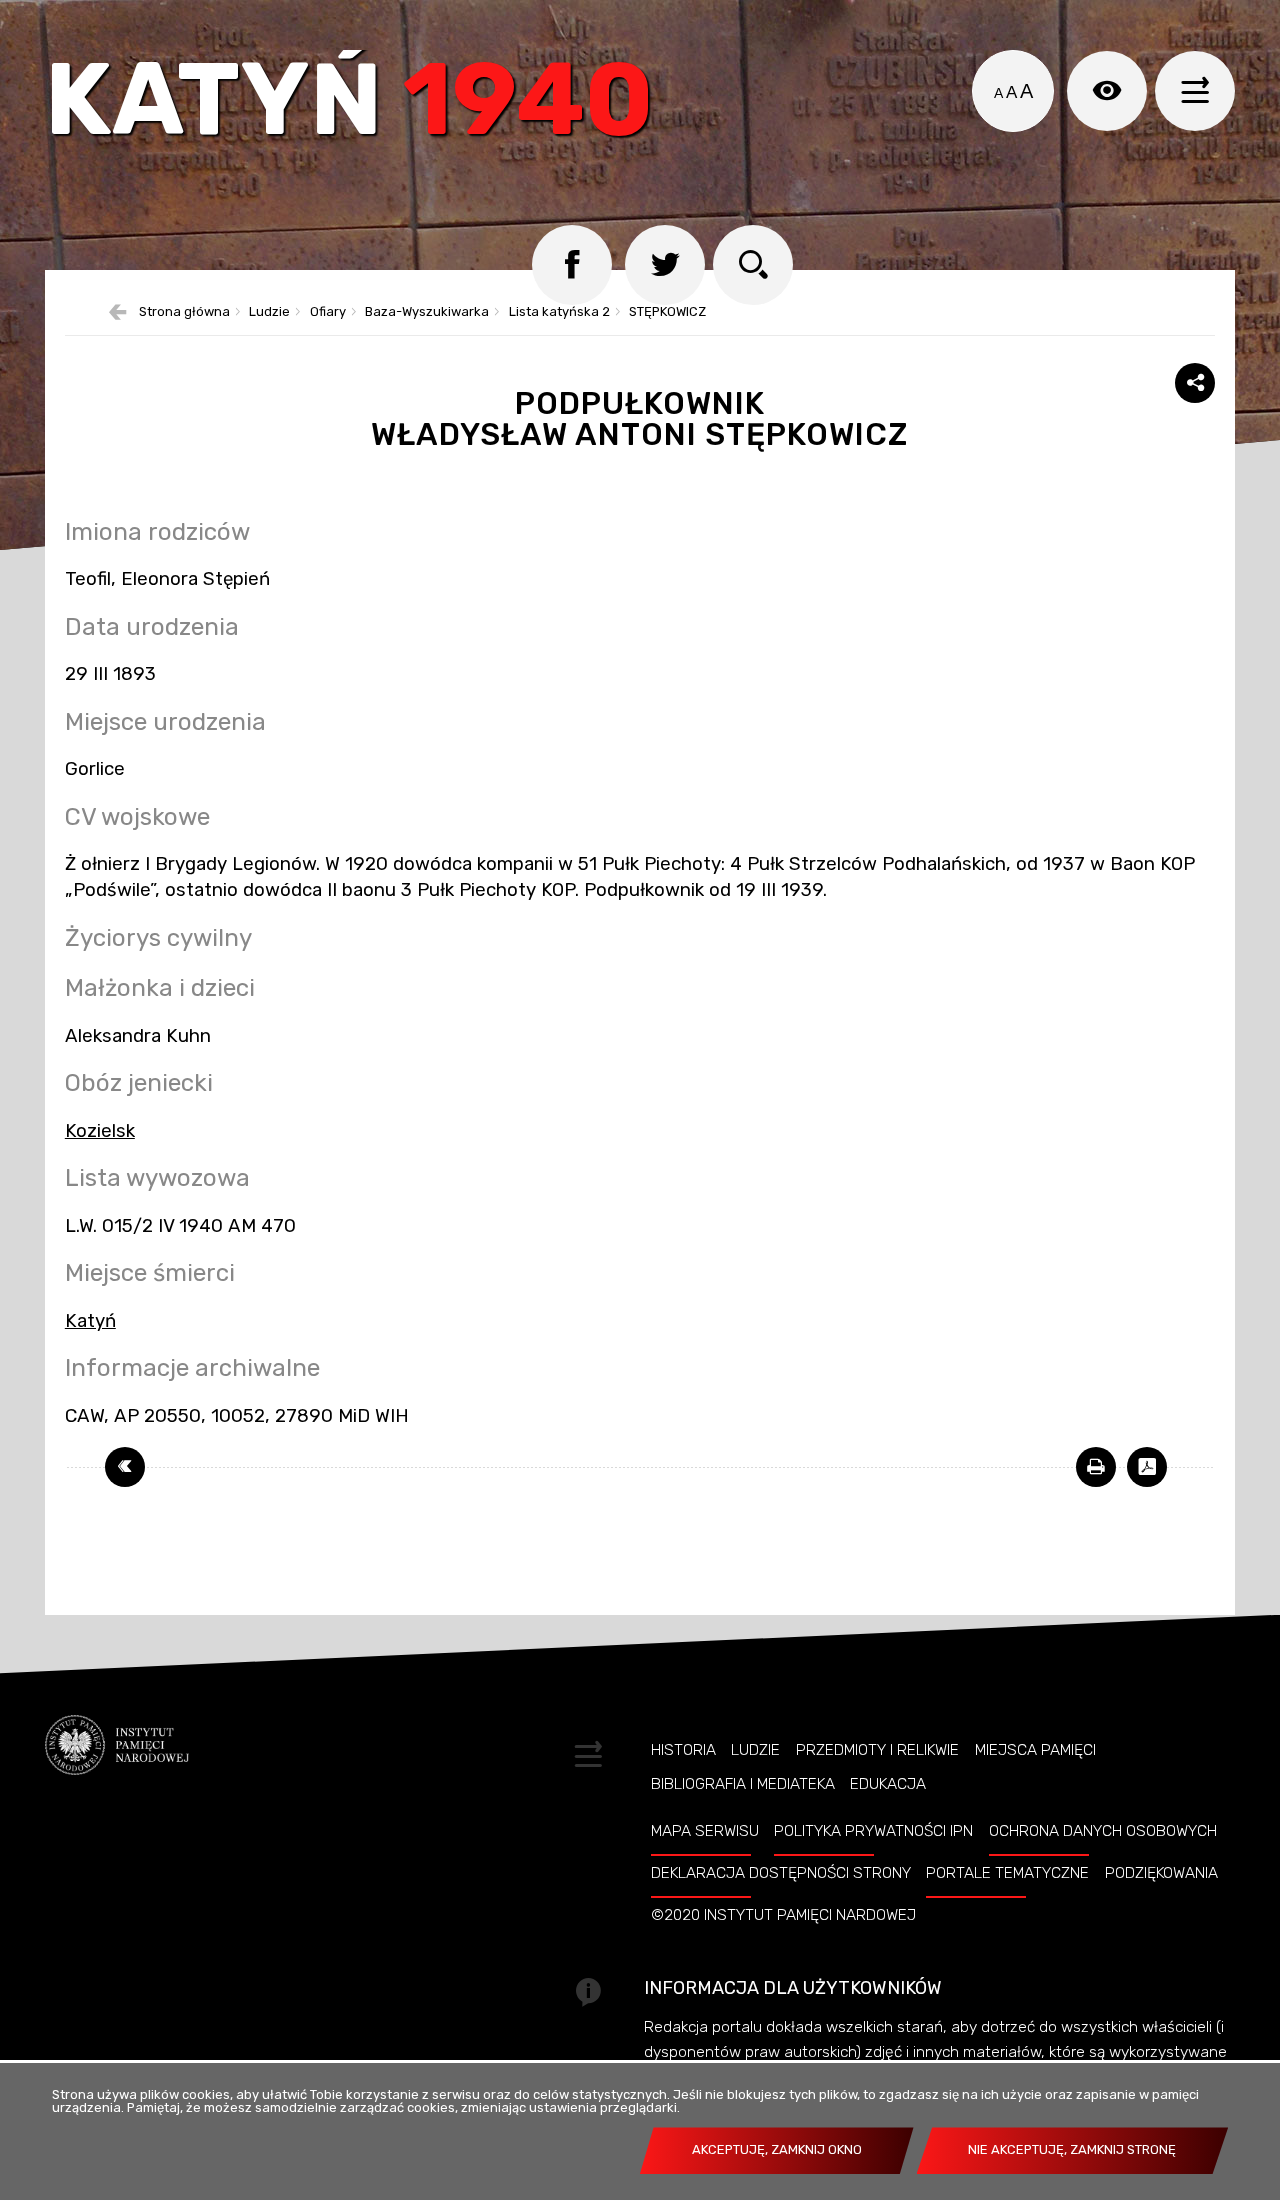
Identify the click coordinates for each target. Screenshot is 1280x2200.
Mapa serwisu (705, 1831)
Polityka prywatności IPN (873, 1831)
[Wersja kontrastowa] (1107, 91)
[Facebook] (572, 265)
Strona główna (184, 312)
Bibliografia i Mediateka (743, 1784)
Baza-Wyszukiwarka (427, 312)
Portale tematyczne (1007, 1873)
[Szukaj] (753, 265)
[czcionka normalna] (998, 93)
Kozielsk (100, 1131)
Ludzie (269, 312)
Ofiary (328, 312)
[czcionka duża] (1026, 91)
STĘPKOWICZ (667, 312)
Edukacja (888, 1784)
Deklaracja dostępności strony (781, 1873)
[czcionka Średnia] (1011, 93)
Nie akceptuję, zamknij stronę (1072, 2149)
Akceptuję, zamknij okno (777, 2149)
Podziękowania (1161, 1873)
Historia (683, 1750)
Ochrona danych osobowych (1103, 1831)
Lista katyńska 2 (559, 312)
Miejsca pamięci (1035, 1750)
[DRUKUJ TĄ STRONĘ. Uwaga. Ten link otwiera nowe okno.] (1096, 1467)
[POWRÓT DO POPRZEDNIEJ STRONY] (125, 1467)
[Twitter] (665, 265)
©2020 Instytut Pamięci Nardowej (783, 1915)
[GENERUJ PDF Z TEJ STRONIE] (1147, 1467)
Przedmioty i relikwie (877, 1750)
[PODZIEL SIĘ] (1195, 383)
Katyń (349, 104)
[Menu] (1195, 91)
